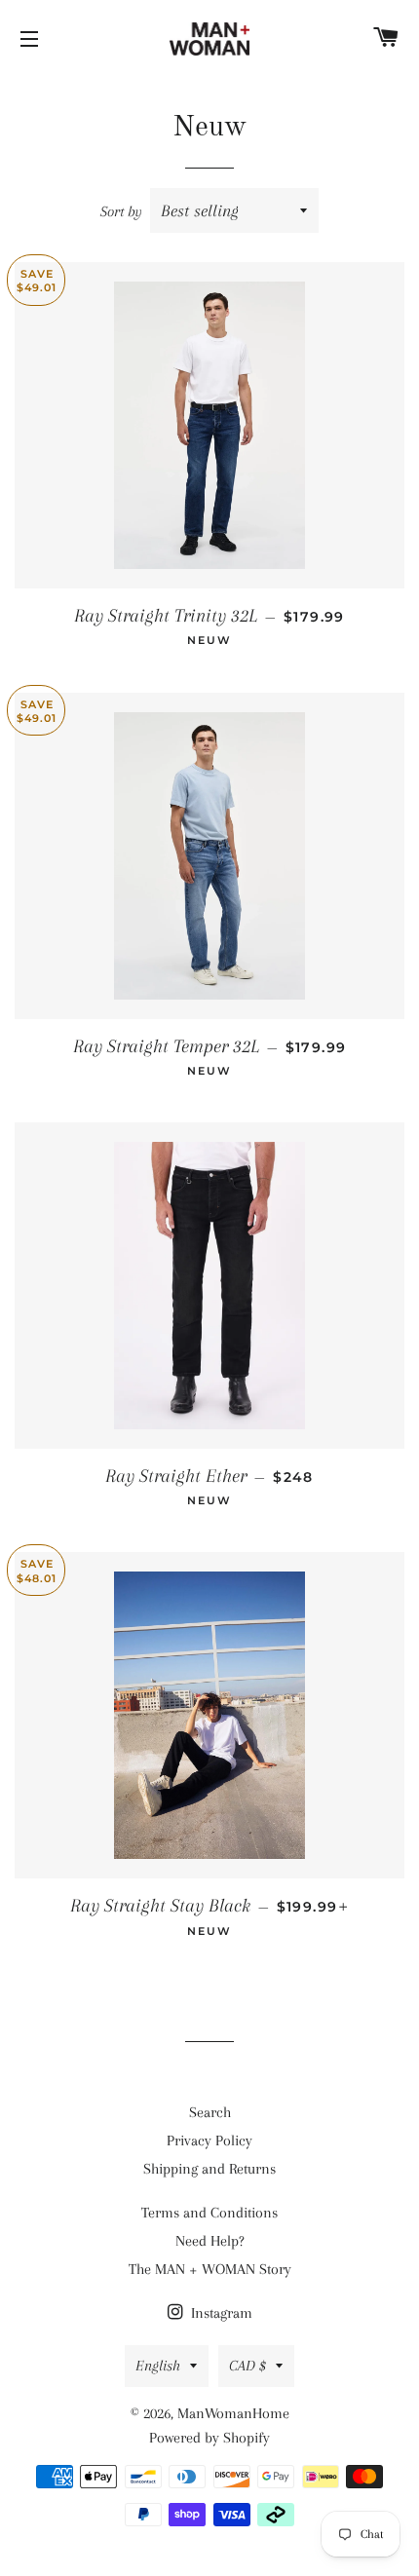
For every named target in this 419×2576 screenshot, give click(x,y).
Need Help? (210, 2241)
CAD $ (248, 2366)
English (158, 2366)
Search (210, 2112)
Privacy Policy (209, 2140)
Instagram (220, 2313)
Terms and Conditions (209, 2213)
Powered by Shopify (209, 2438)
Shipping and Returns (209, 2169)
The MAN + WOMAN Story (210, 2269)
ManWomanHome (233, 2413)
